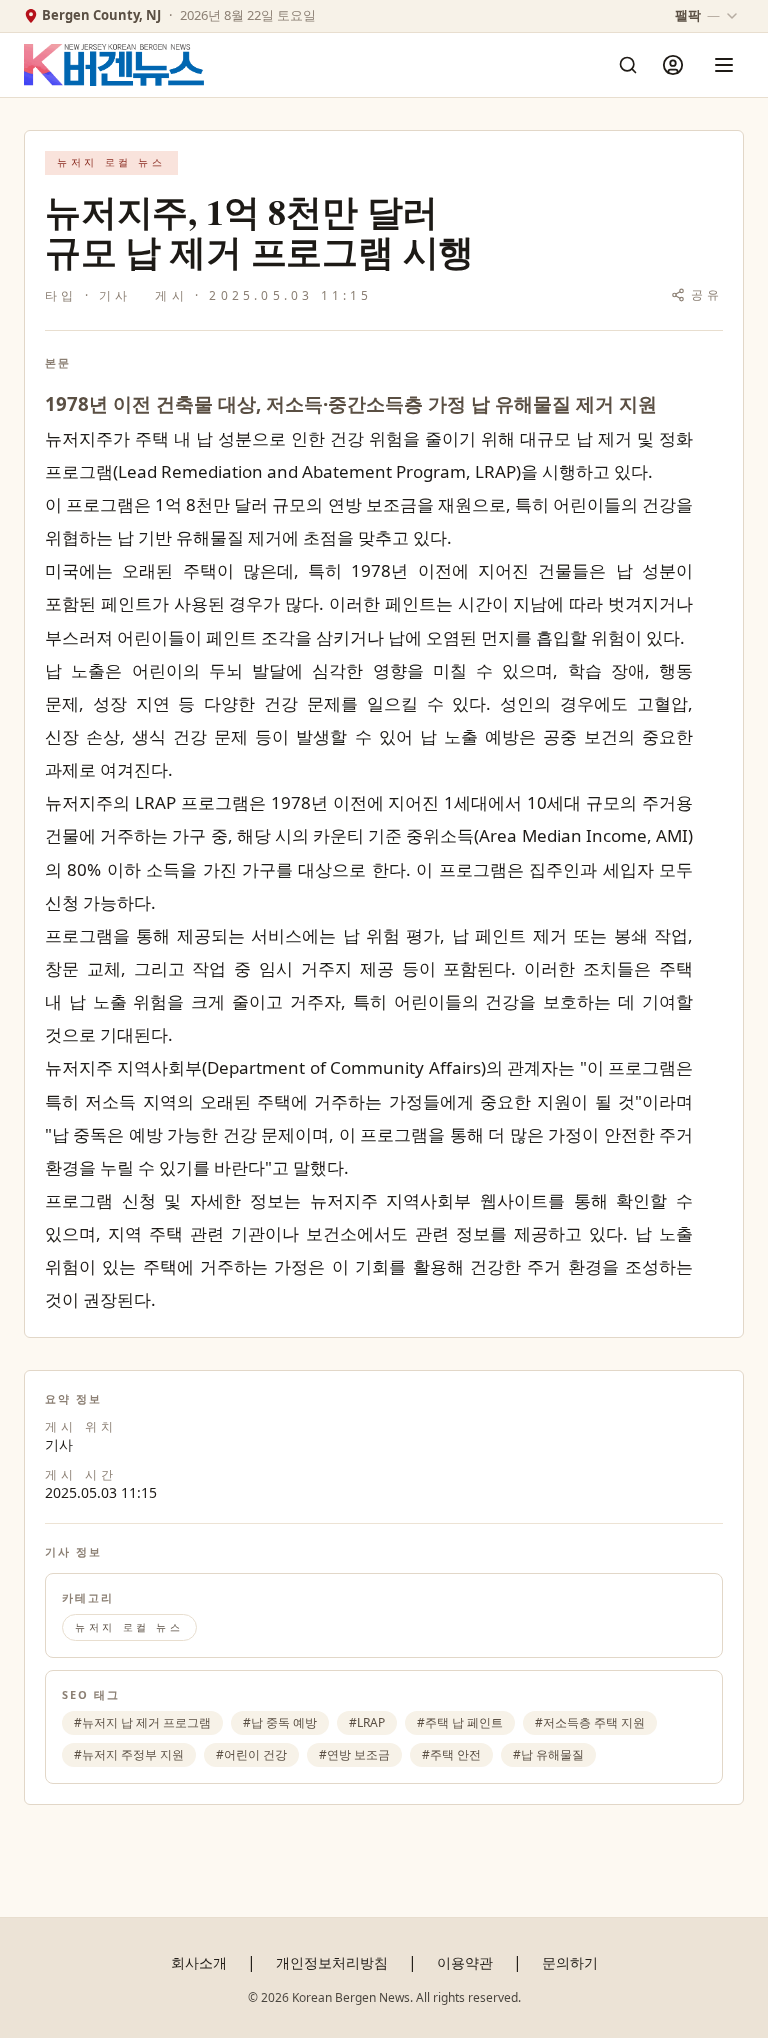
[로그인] (673, 65)
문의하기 (570, 1962)
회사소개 (199, 1962)
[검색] (628, 65)
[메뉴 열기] (724, 65)
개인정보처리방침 (332, 1962)
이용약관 (465, 1962)
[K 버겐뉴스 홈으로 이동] (114, 65)
